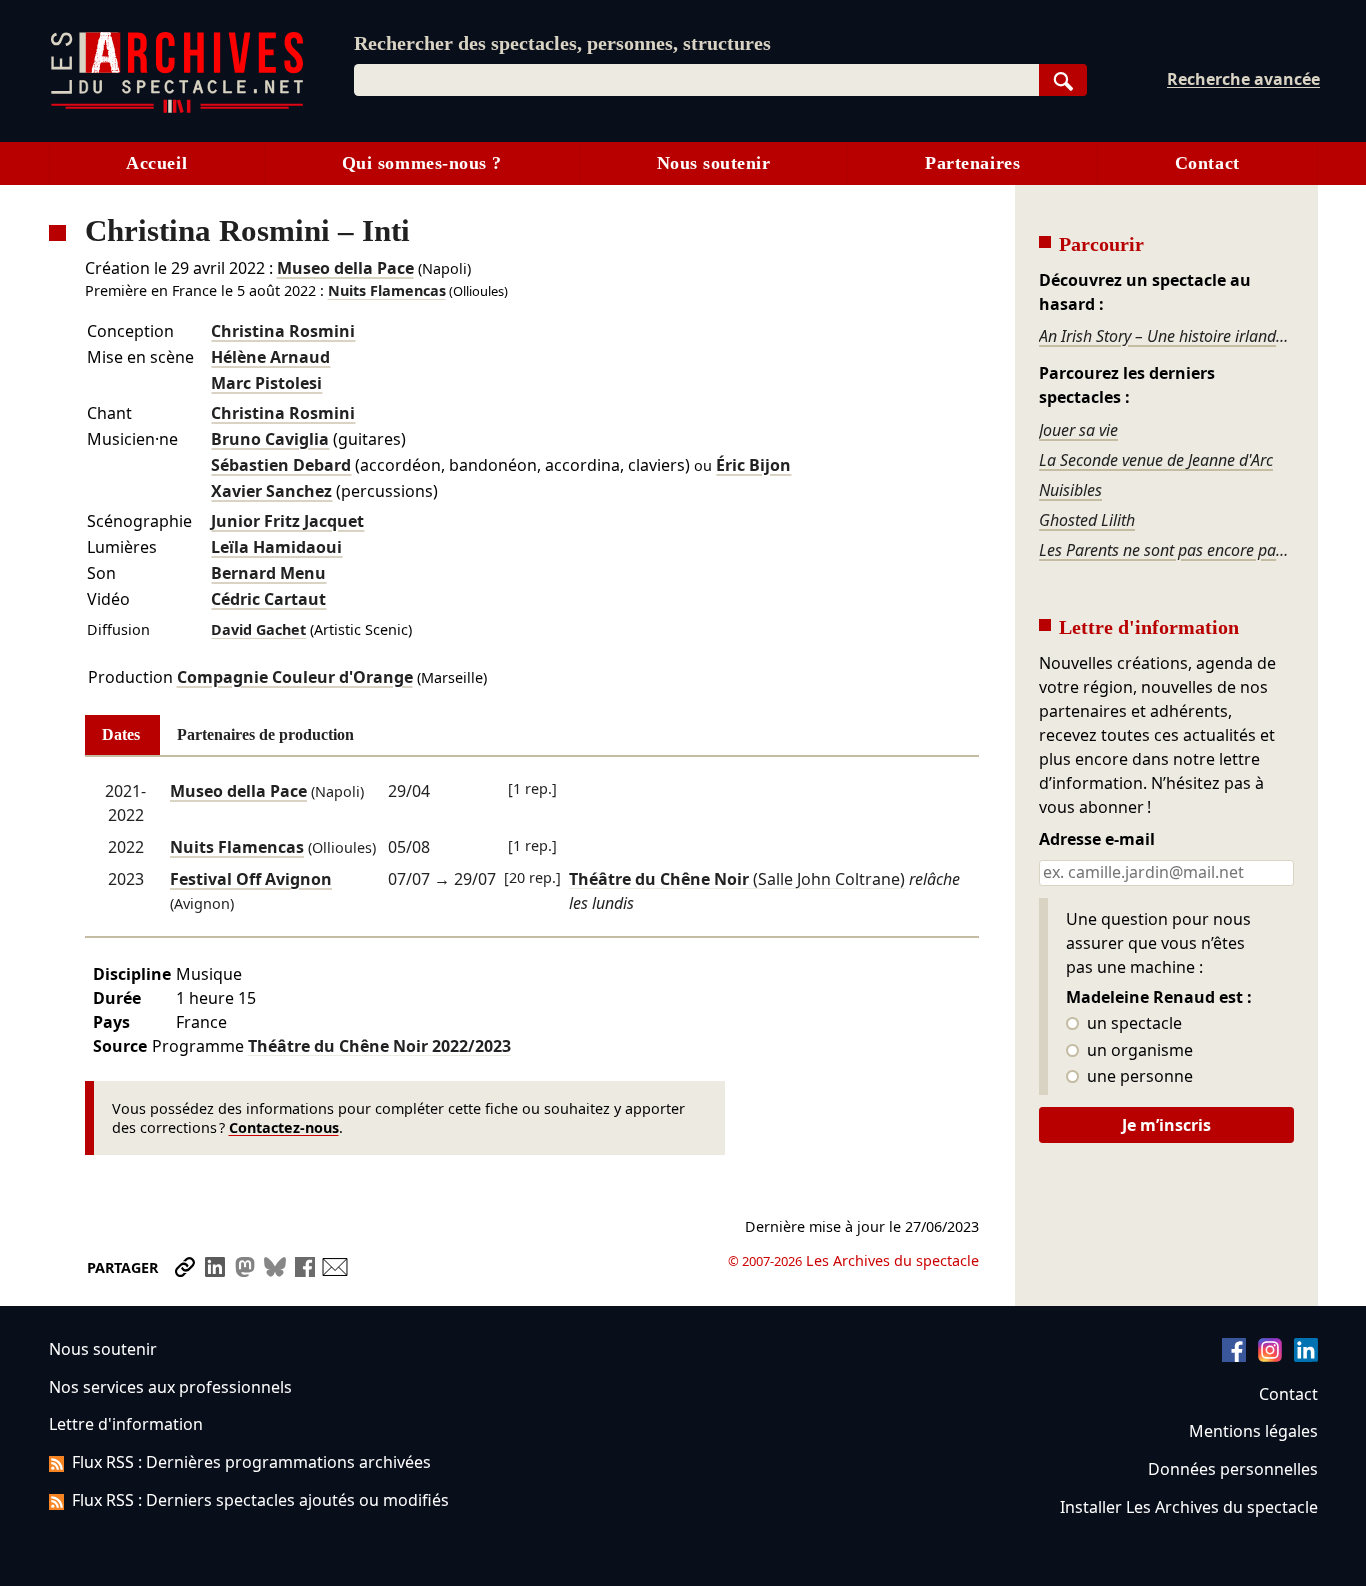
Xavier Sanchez (271, 491)
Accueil (156, 163)
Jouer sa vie (1078, 430)
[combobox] (696, 80)
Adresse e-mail (1097, 840)
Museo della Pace (345, 268)
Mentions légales (1253, 1431)
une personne (1138, 1077)
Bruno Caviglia (270, 439)
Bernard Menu (268, 573)
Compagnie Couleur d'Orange (295, 677)
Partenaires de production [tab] (265, 734)
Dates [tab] (121, 734)
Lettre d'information (126, 1424)
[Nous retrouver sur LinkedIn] (1306, 1356)
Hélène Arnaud (270, 357)
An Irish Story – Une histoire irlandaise (1166, 336)
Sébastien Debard (281, 465)
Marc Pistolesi (266, 383)
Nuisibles (1070, 490)
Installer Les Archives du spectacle (1189, 1507)
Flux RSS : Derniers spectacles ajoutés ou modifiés (260, 1500)
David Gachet (258, 629)
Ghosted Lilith (1087, 520)
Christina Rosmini (283, 331)
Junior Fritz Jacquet (287, 521)
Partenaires (972, 163)
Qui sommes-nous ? (422, 163)
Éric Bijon (753, 465)
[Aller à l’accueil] (177, 108)
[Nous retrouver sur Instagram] (1270, 1356)
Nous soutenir (714, 163)
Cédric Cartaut (268, 599)
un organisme (1138, 1051)
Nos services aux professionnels (170, 1387)
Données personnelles (1233, 1469)
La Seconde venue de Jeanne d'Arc (1156, 460)
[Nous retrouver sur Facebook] (1234, 1356)
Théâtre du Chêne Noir (379, 1046)
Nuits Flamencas (387, 290)
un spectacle (1132, 1024)
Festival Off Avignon (251, 879)
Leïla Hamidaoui (276, 547)
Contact (1207, 163)
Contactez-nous (284, 1127)
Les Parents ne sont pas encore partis (1166, 550)
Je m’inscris (1166, 1125)
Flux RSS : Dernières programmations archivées (251, 1462)
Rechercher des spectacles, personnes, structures (562, 43)
